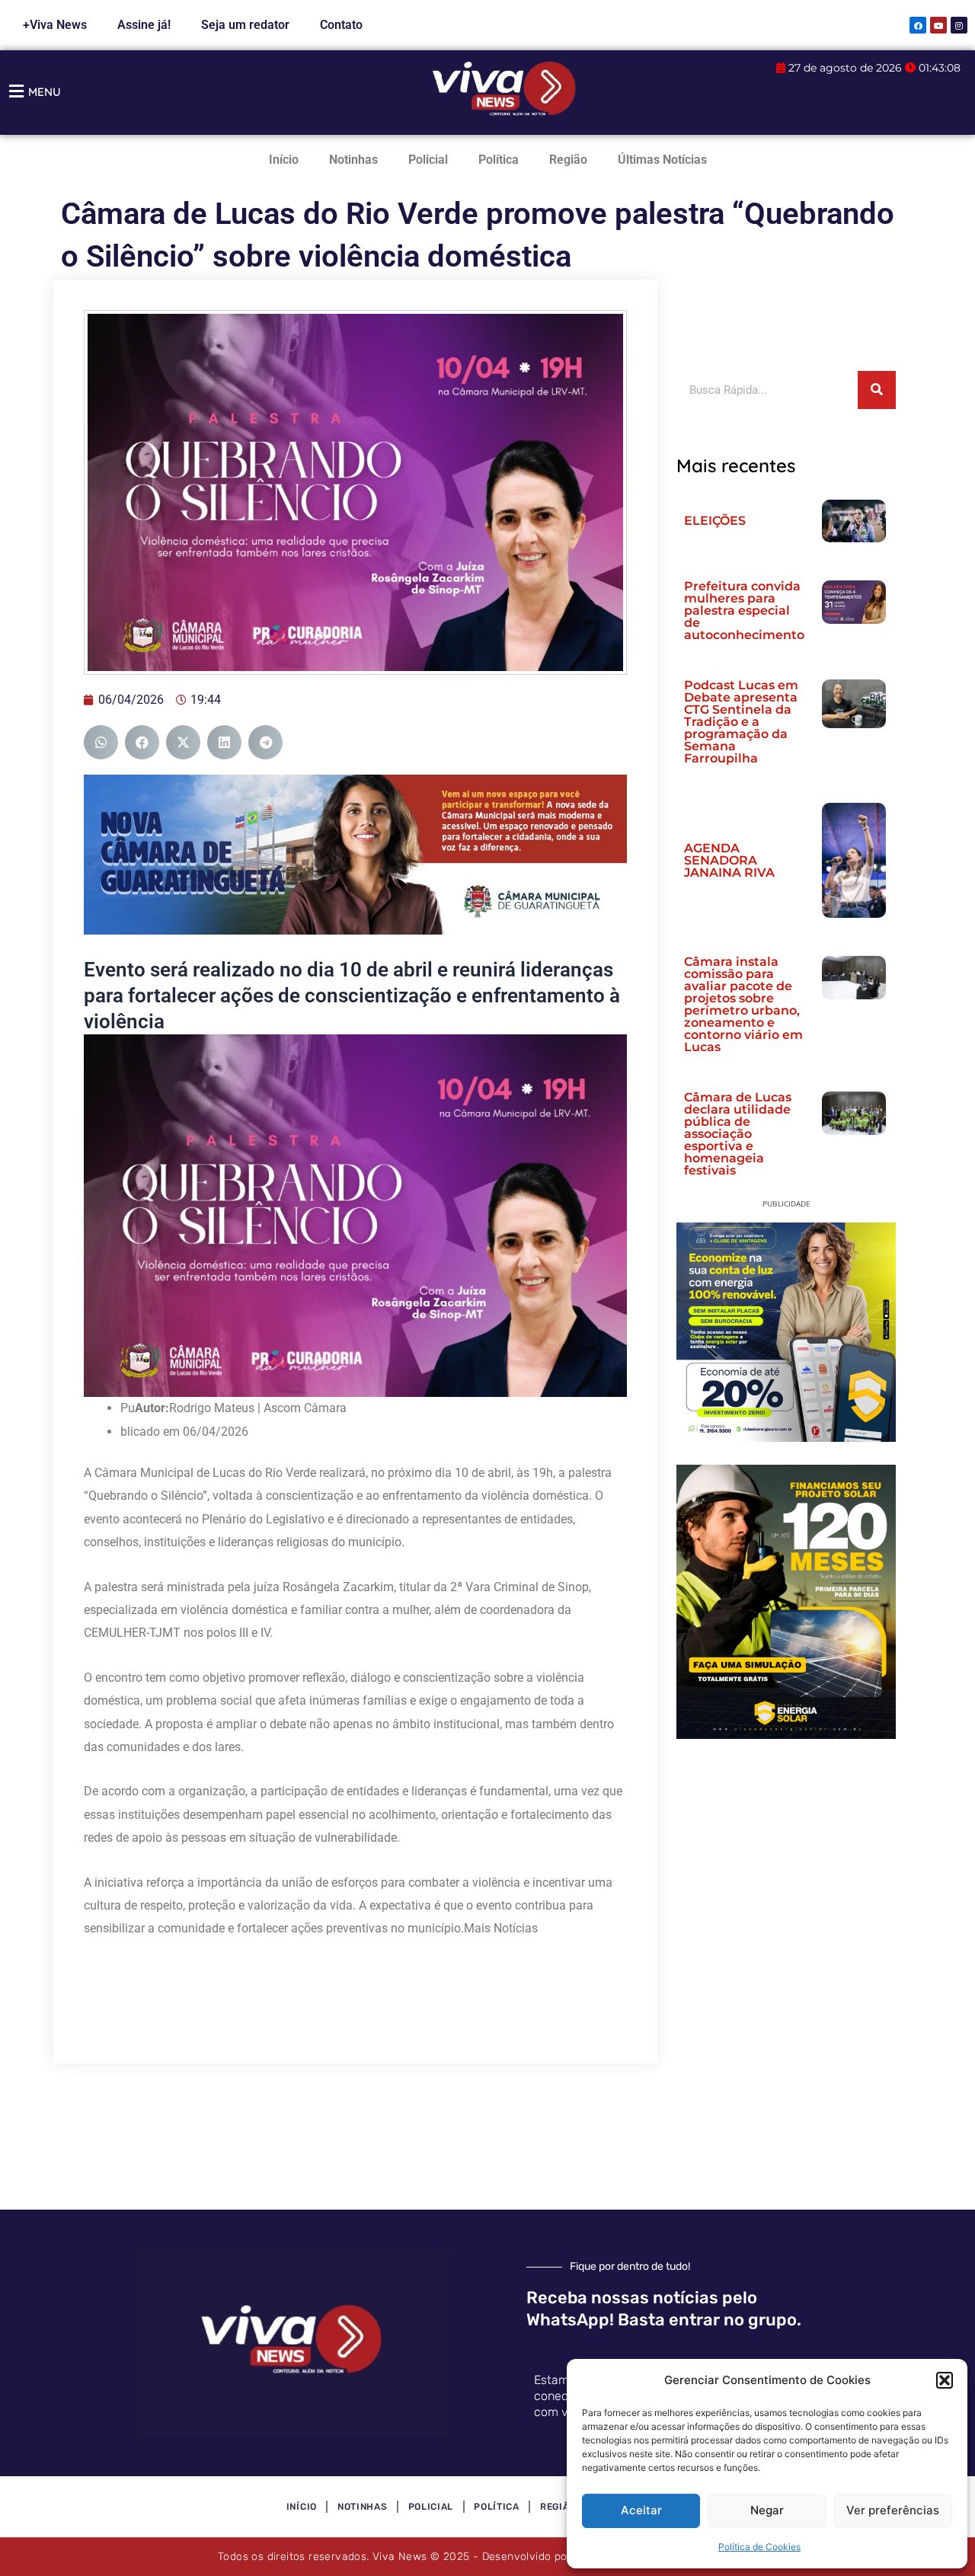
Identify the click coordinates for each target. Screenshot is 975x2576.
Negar (767, 2510)
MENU (45, 92)
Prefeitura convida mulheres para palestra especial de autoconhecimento (744, 610)
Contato (341, 25)
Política (499, 160)
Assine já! (144, 25)
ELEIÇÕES (715, 521)
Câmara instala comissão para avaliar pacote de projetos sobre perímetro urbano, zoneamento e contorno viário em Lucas (743, 1004)
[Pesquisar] (877, 390)
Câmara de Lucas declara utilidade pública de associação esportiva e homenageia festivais (738, 1134)
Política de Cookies (759, 2547)
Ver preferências (893, 2510)
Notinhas (353, 160)
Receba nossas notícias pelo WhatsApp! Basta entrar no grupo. (664, 2309)
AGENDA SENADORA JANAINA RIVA (729, 860)
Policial (428, 160)
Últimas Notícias (662, 160)
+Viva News (55, 25)
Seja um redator (245, 25)
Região (568, 160)
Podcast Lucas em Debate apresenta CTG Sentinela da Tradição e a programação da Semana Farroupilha (741, 722)
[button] (945, 2380)
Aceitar (641, 2510)
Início (284, 160)
